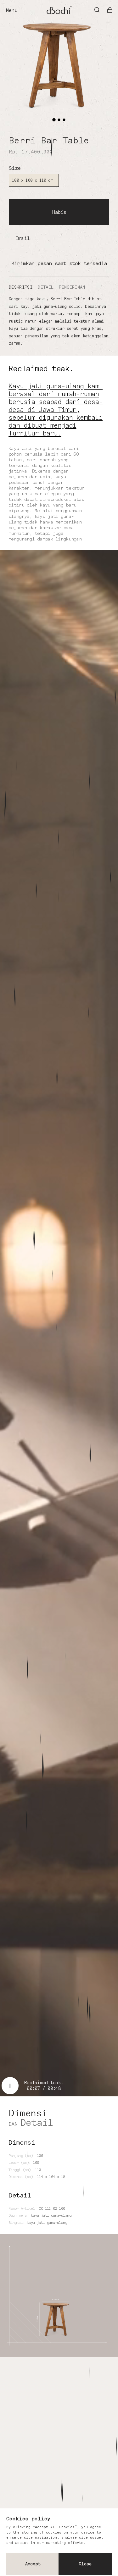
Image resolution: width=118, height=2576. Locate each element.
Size (15, 168)
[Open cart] (110, 10)
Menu (11, 10)
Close (85, 2564)
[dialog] (59, 2542)
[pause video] (10, 2086)
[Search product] (97, 10)
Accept (33, 2564)
